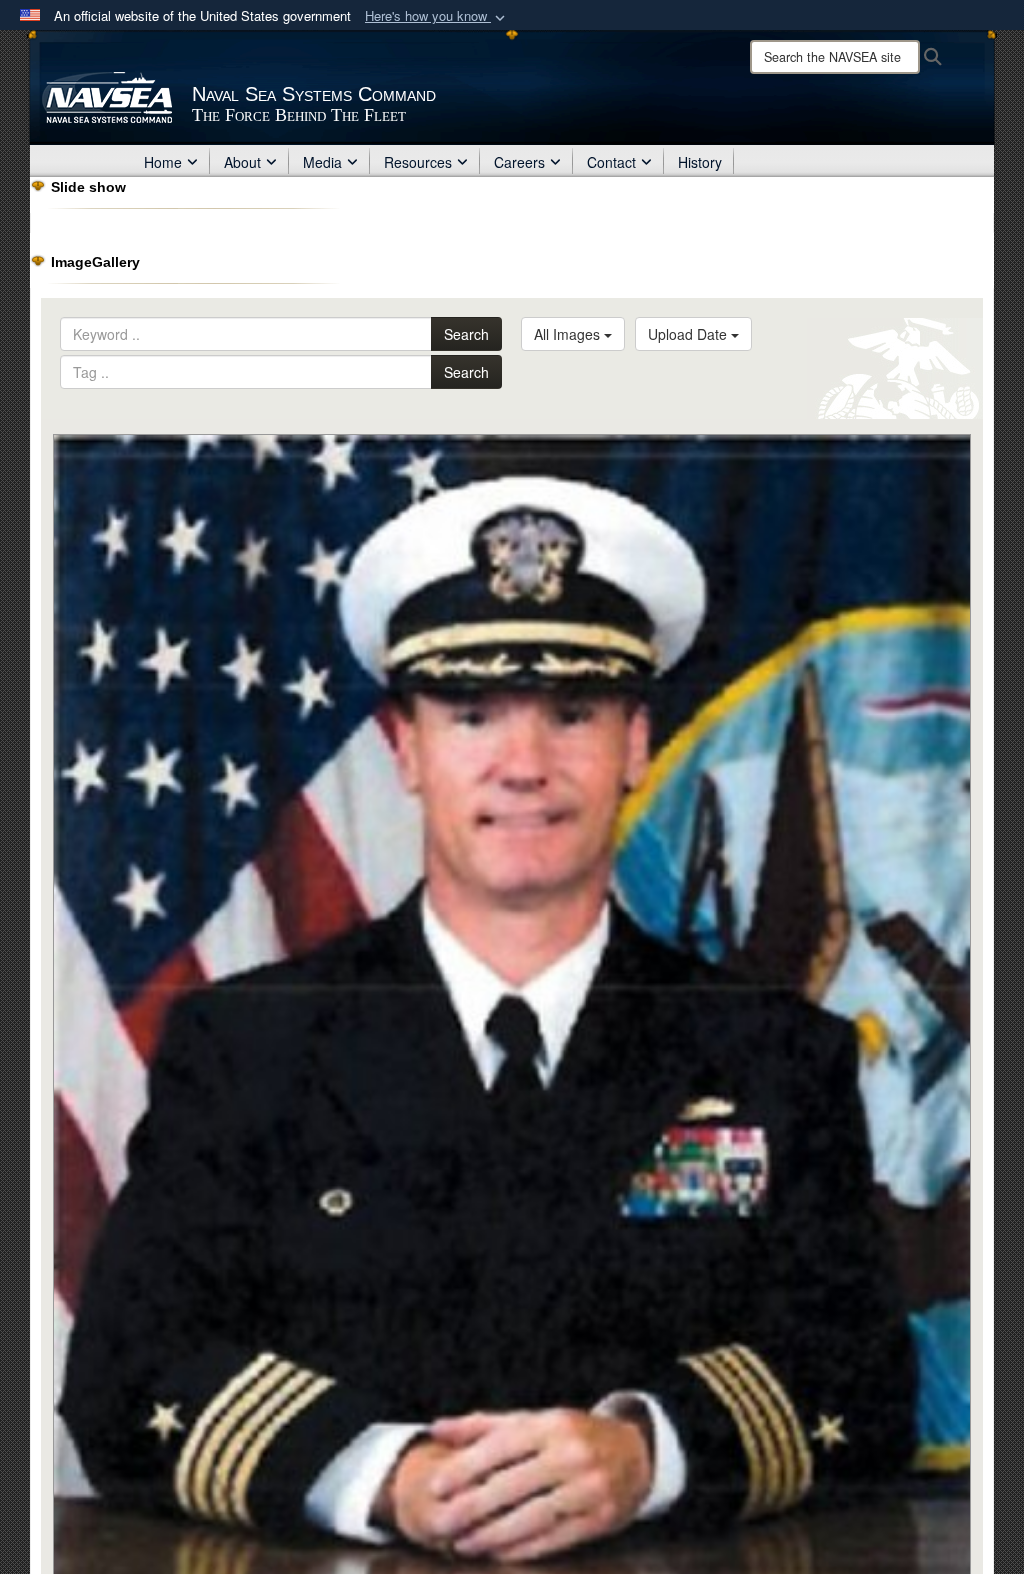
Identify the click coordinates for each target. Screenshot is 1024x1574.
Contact (611, 162)
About (242, 162)
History (700, 162)
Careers (519, 162)
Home (163, 162)
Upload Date (689, 334)
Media (322, 162)
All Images (569, 334)
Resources (418, 162)
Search (466, 334)
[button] (437, 16)
